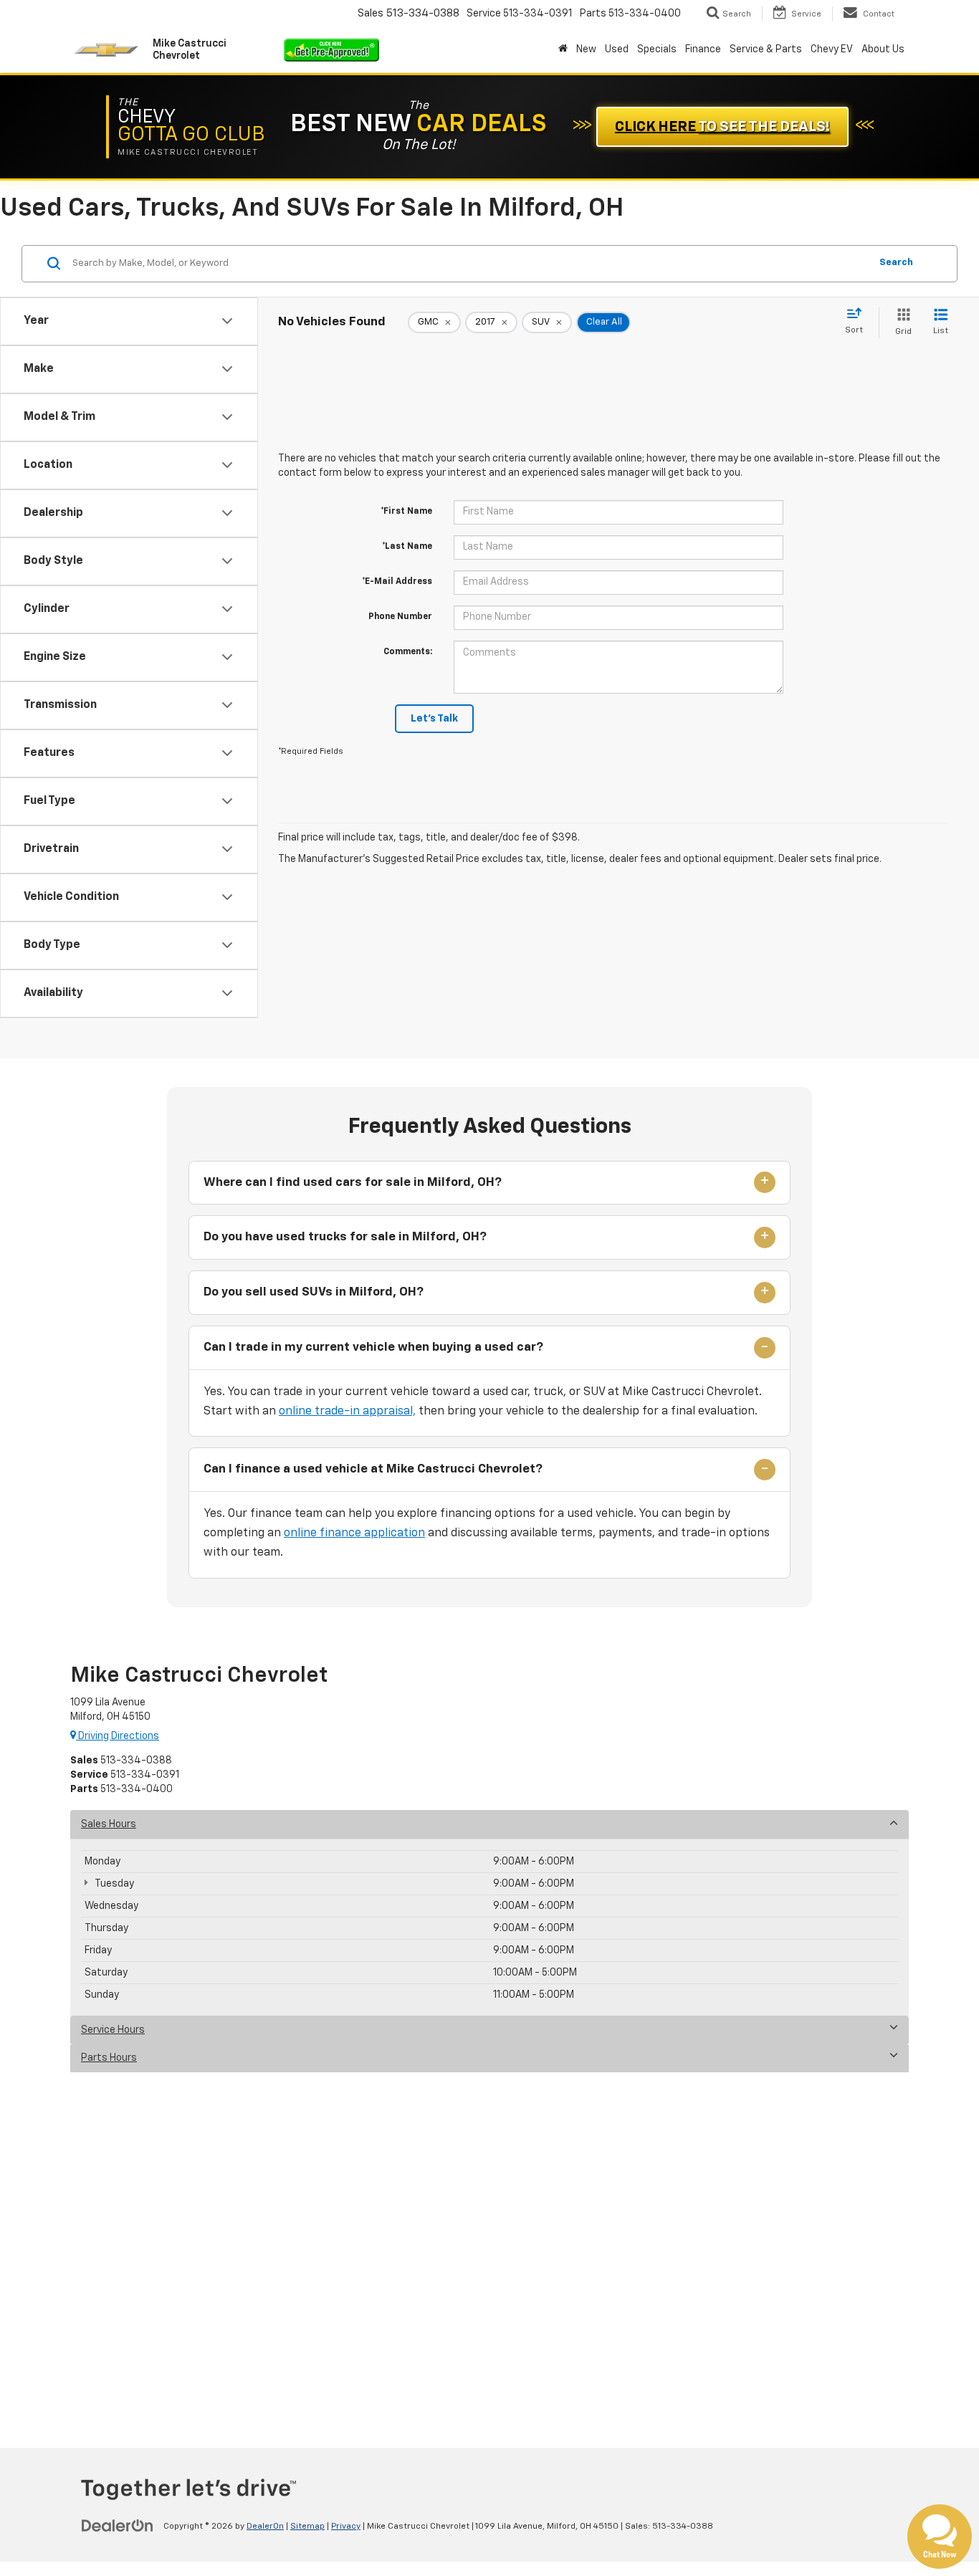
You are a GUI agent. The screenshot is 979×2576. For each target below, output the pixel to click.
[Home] (563, 49)
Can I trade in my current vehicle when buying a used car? (373, 1347)
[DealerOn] (118, 2526)
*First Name (406, 512)
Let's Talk (434, 719)
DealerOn (265, 2527)
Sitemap (307, 2527)
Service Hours (113, 2030)
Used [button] (617, 49)
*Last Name (407, 547)
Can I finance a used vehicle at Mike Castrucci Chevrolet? (373, 1469)
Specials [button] (657, 49)
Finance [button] (703, 49)
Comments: (408, 652)
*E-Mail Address (397, 582)
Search (896, 263)
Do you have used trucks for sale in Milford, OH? (345, 1237)
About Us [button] (883, 49)
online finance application (354, 1533)
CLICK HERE (722, 127)
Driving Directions (118, 1736)
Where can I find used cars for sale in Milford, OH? (353, 1183)
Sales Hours (109, 1824)
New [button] (586, 49)
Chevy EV (832, 49)
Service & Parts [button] (766, 49)
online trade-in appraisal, (347, 1412)
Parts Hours (109, 2058)
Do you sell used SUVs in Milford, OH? (314, 1292)
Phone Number (400, 617)
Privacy (346, 2527)
